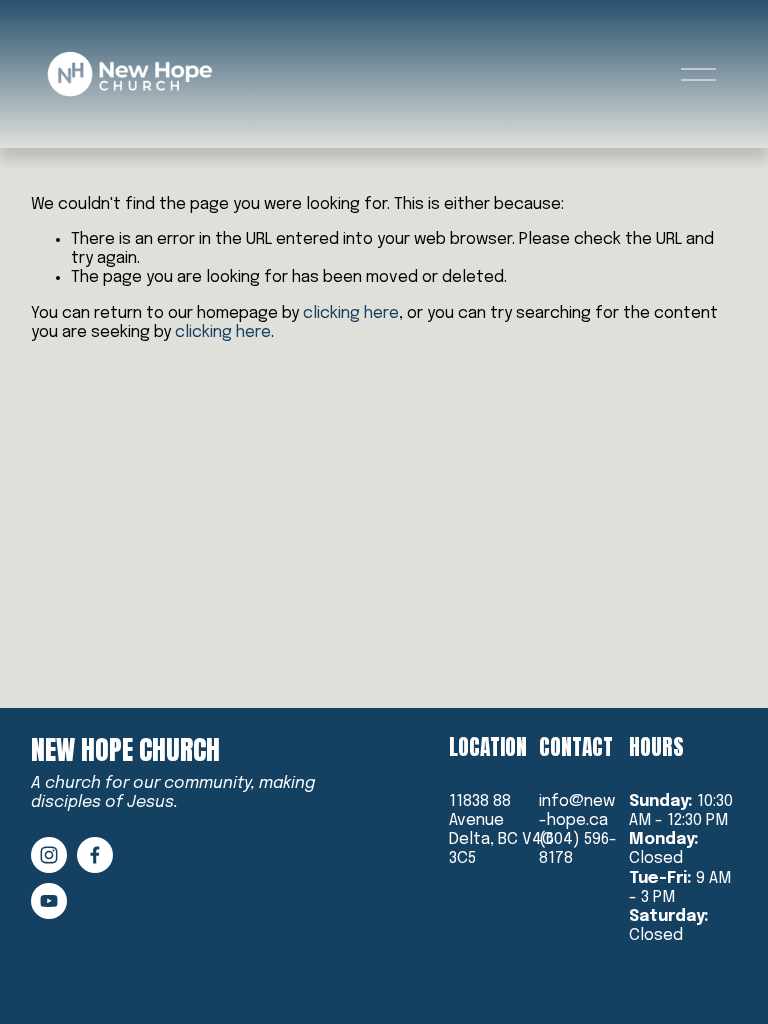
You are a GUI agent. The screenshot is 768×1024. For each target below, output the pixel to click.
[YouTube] (49, 901)
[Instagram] (49, 855)
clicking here (351, 313)
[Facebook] (95, 855)
